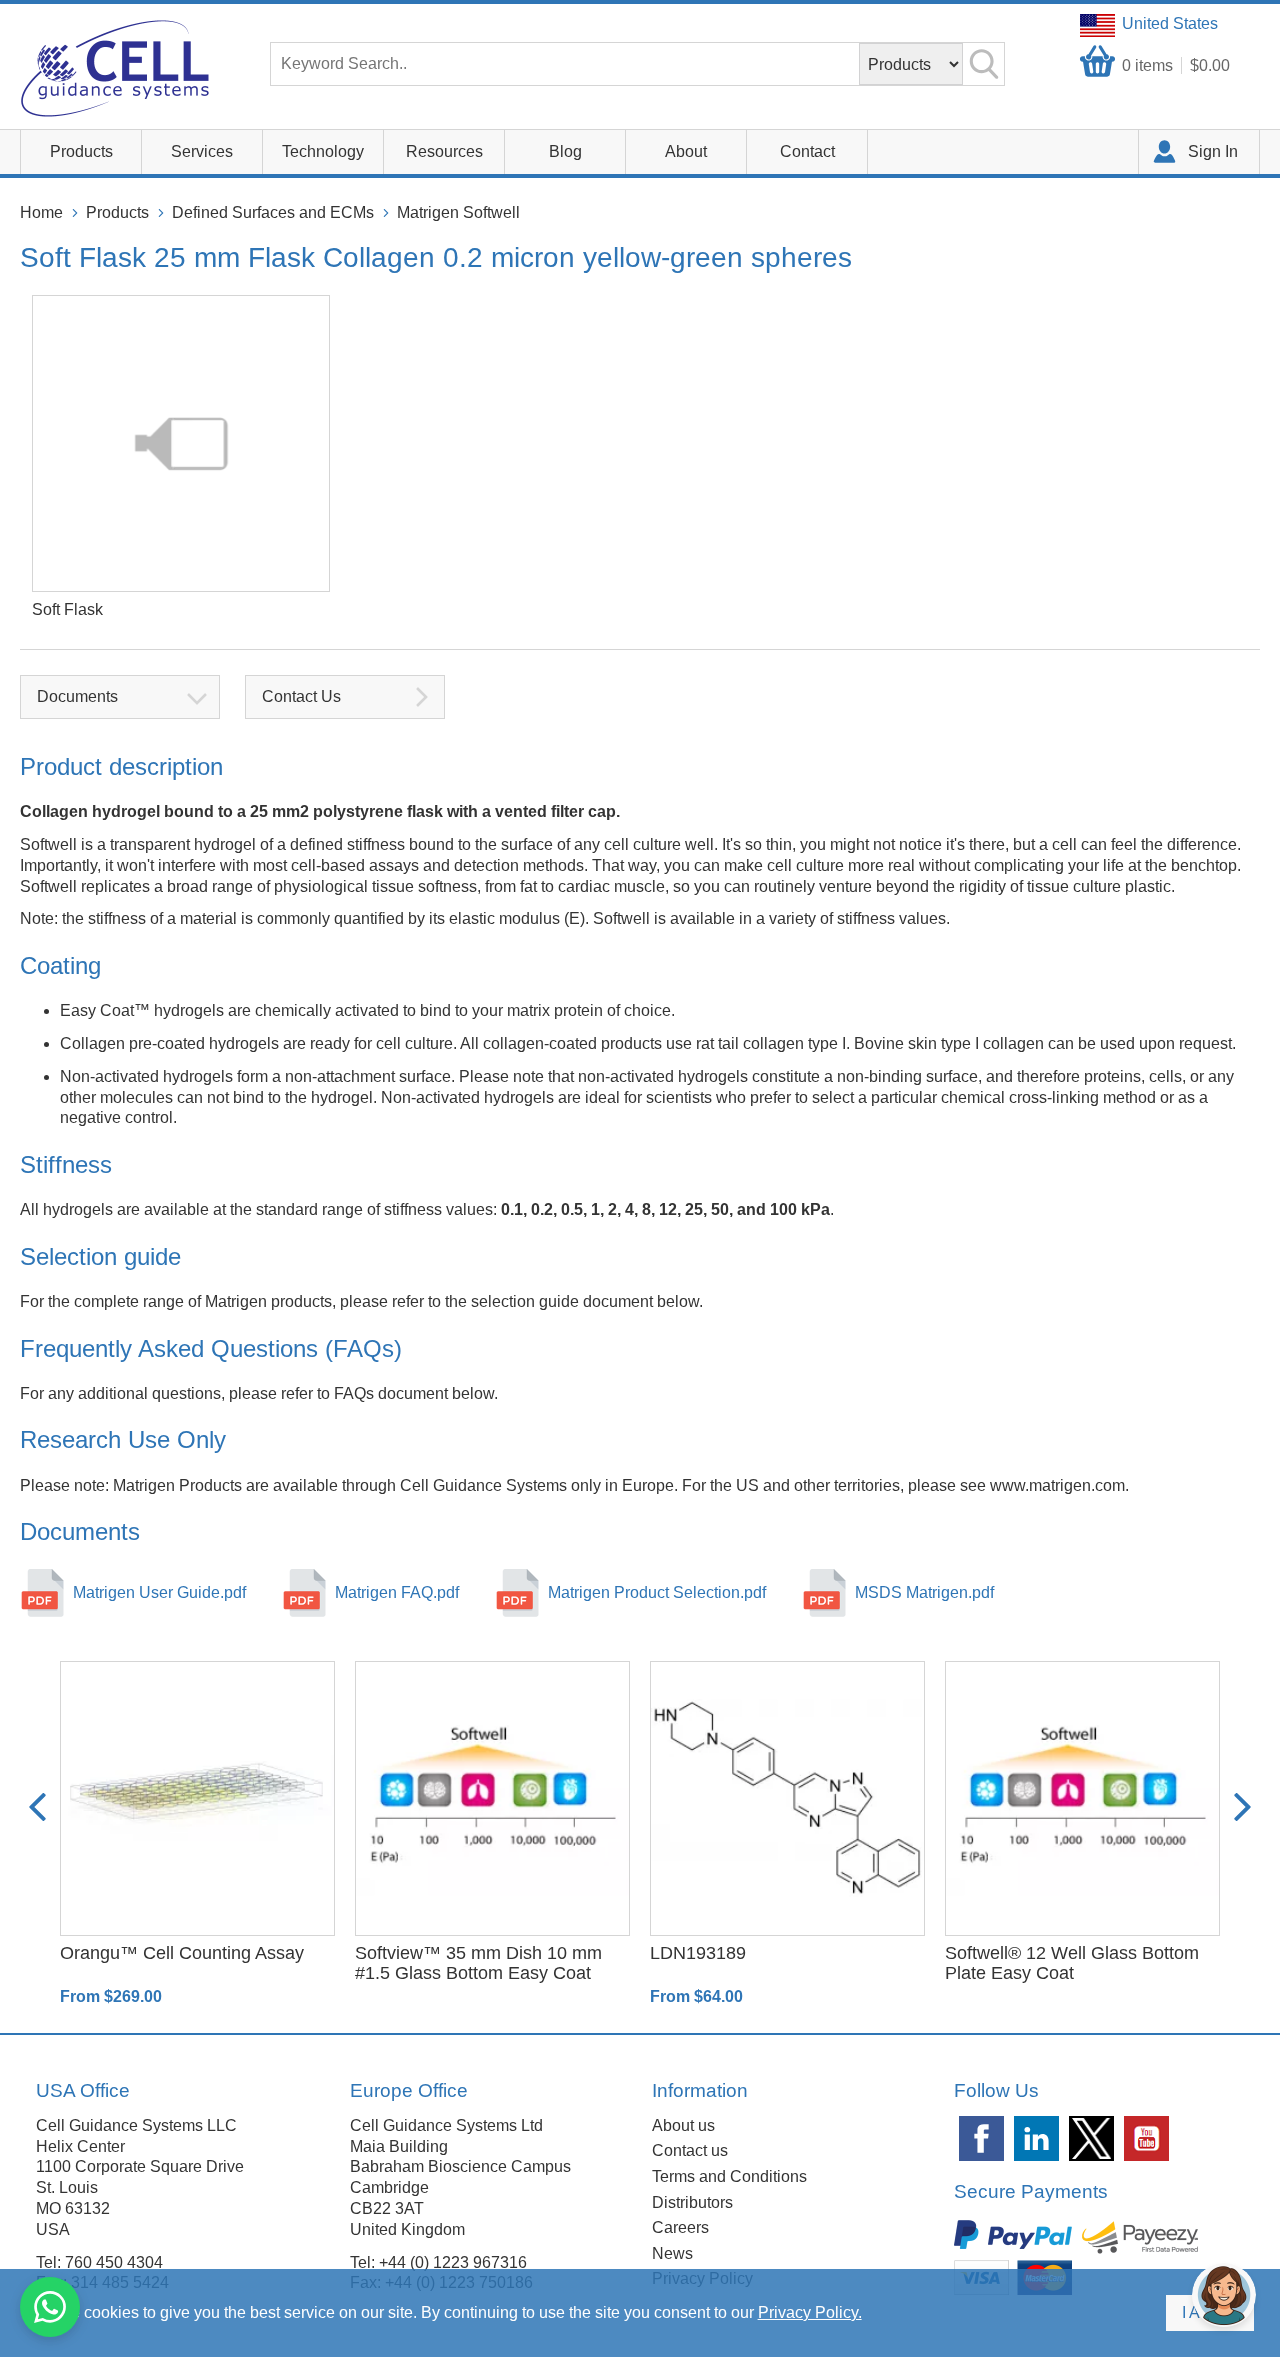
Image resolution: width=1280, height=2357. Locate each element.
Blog (565, 151)
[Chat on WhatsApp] (50, 2307)
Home (41, 212)
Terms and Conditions (729, 2176)
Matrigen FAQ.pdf (397, 1592)
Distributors (692, 2202)
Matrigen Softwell (458, 212)
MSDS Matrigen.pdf (924, 1592)
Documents (77, 696)
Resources (444, 151)
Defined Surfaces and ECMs (273, 212)
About (686, 151)
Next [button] (1242, 1807)
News (672, 2253)
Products (81, 151)
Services (202, 151)
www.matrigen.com (1057, 1485)
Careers (680, 2227)
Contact (807, 151)
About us (683, 2125)
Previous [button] (37, 1807)
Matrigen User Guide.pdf (159, 1592)
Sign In (1213, 151)
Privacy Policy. (810, 2312)
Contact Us (301, 696)
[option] (197, 1834)
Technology (323, 151)
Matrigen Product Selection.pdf (657, 1592)
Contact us (690, 2150)
